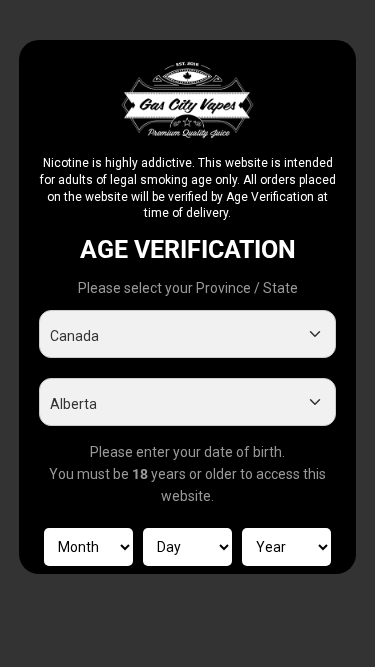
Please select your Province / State (188, 288)
